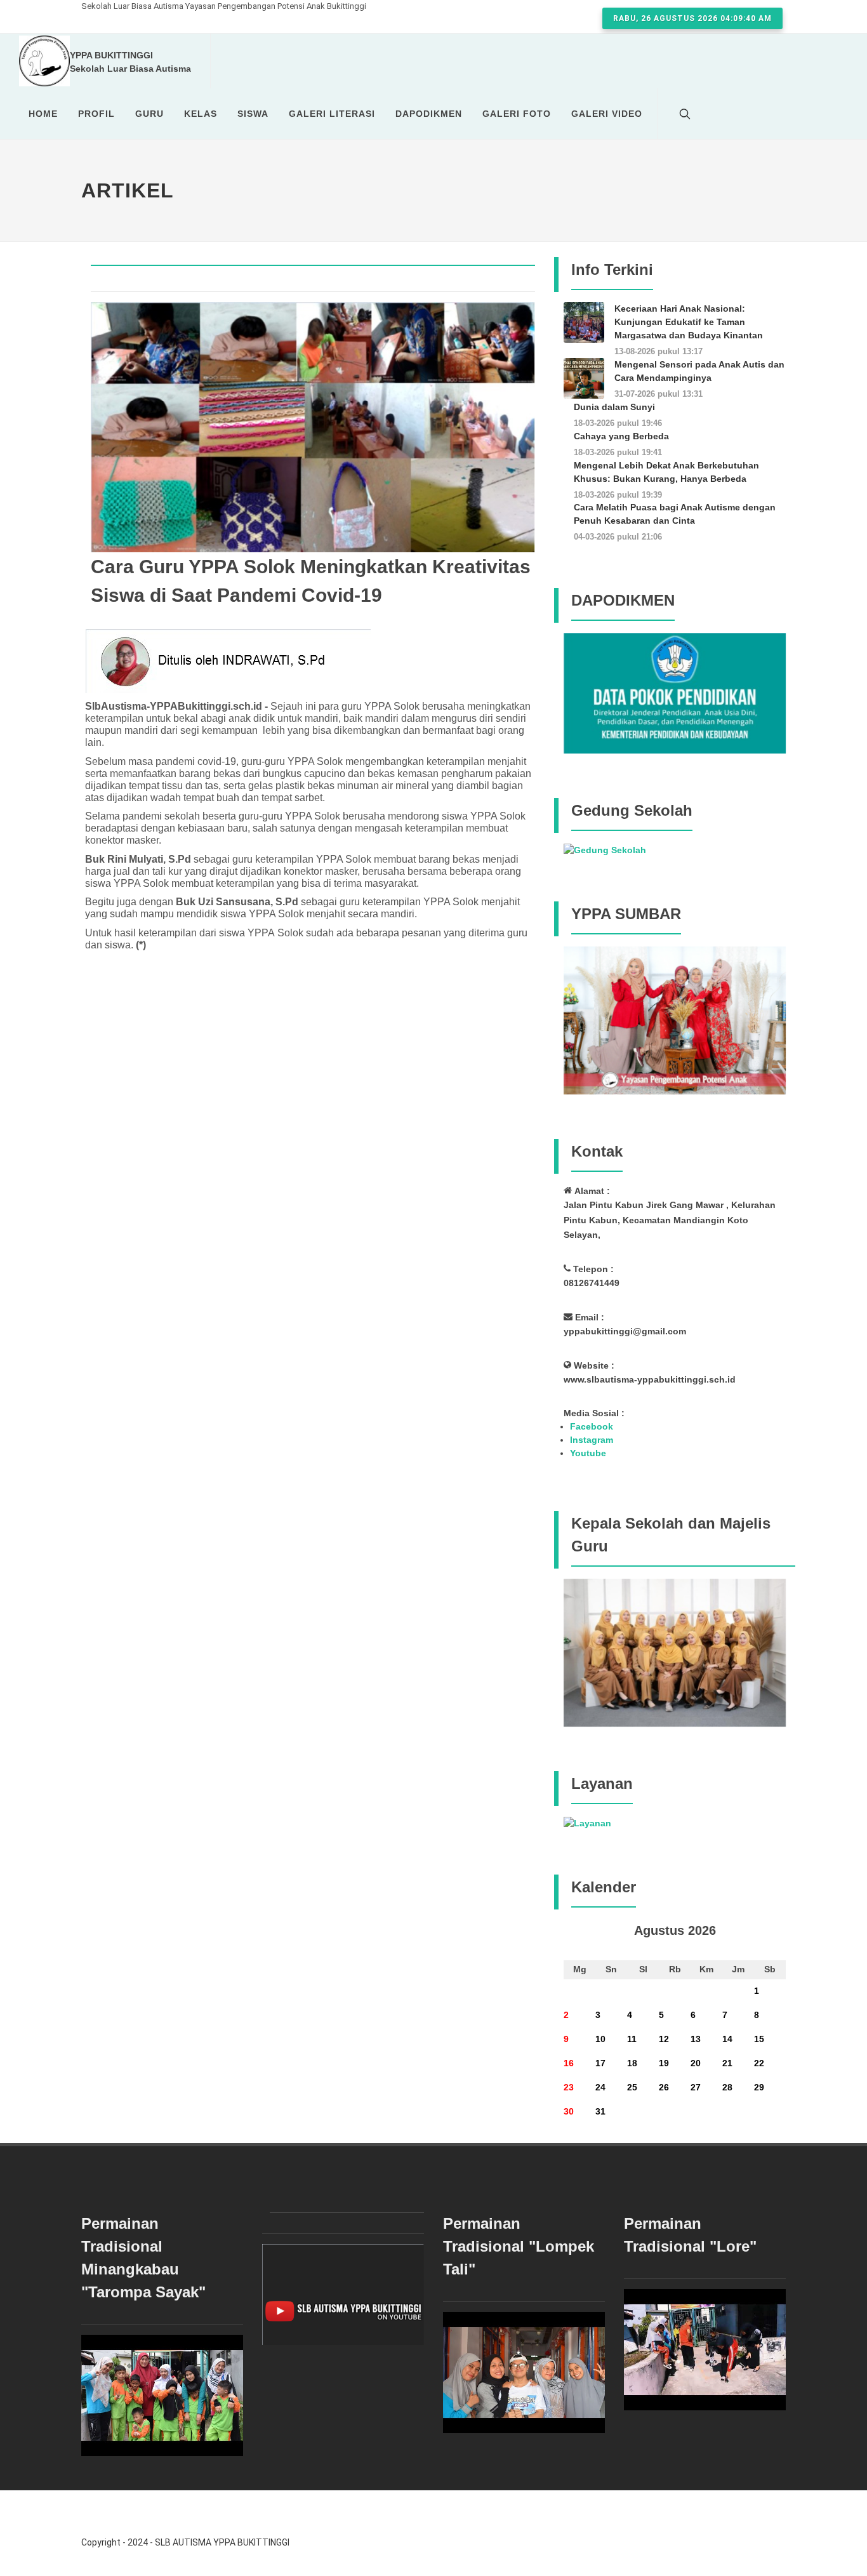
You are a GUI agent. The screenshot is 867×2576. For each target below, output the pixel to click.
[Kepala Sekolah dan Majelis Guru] (675, 1652)
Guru (149, 114)
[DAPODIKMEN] (675, 693)
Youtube (588, 1453)
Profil (96, 114)
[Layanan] (587, 1822)
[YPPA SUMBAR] (675, 1019)
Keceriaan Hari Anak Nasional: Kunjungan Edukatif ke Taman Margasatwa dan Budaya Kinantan (689, 322)
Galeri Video (607, 114)
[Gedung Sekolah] (605, 849)
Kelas (201, 114)
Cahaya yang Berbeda (621, 436)
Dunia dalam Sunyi (614, 407)
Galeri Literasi (332, 114)
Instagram (592, 1440)
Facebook (592, 1426)
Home (43, 114)
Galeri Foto (517, 114)
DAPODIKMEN (429, 114)
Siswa (253, 114)
